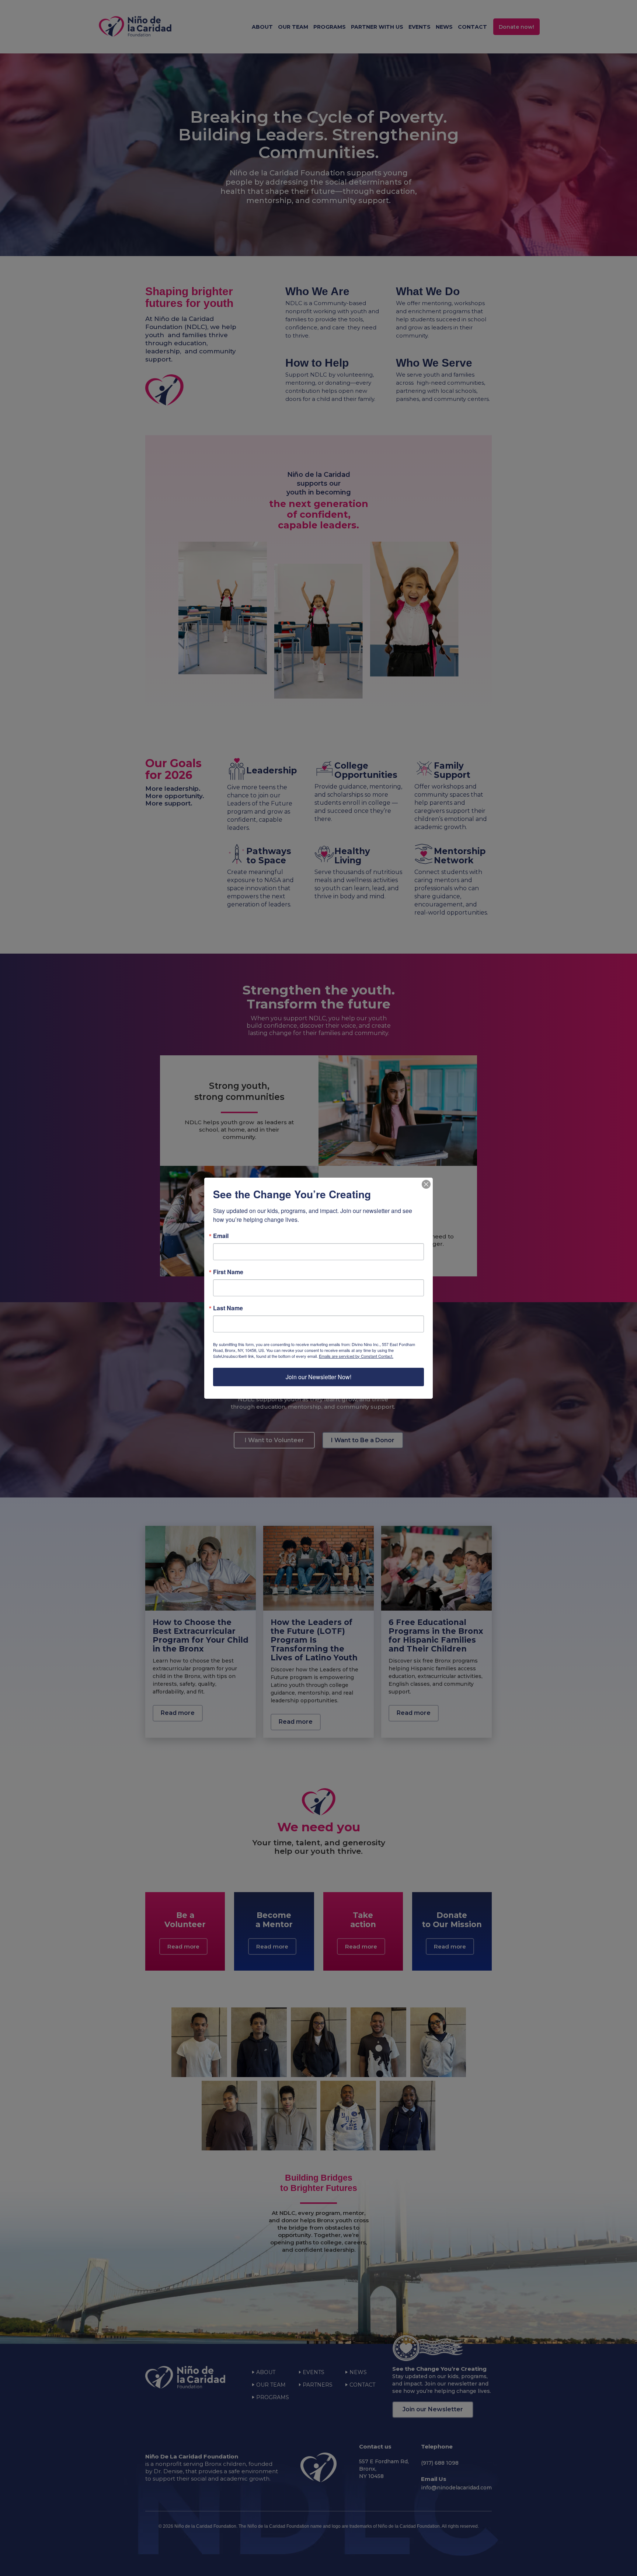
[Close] (426, 1184)
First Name (228, 1272)
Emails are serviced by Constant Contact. (356, 1356)
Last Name (228, 1308)
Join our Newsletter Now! (318, 1377)
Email (221, 1236)
